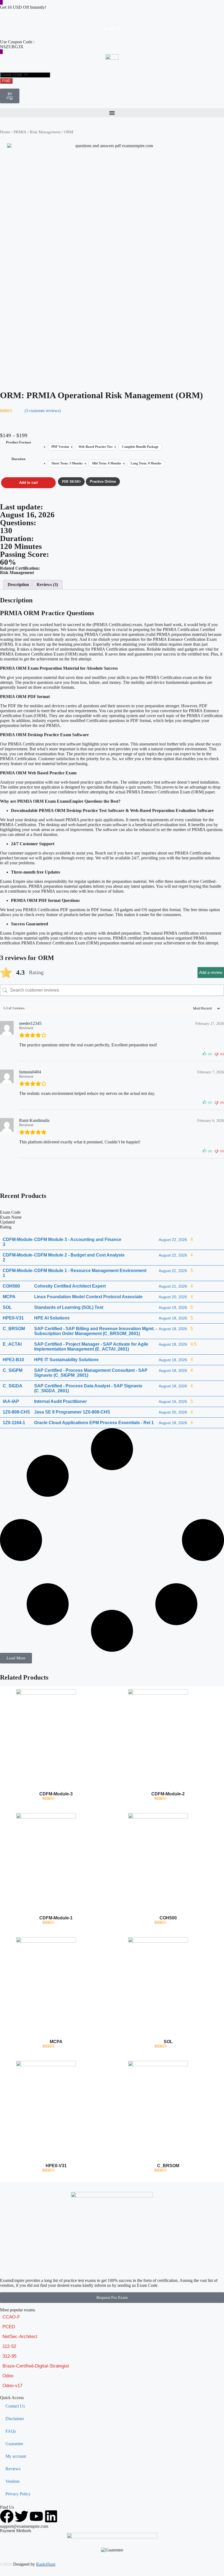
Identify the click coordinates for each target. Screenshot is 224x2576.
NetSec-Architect (20, 2337)
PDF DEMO (71, 481)
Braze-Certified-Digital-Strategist (36, 2366)
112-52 (9, 2346)
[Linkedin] (51, 2516)
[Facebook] (7, 2516)
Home (5, 132)
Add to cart (28, 483)
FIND (6, 81)
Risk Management (45, 132)
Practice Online (103, 481)
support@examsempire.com (24, 2526)
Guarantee (14, 2444)
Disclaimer (15, 2419)
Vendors (13, 2481)
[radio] (60, 447)
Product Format (18, 442)
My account (16, 2456)
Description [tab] (18, 585)
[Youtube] (36, 2516)
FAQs (11, 2431)
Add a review (211, 972)
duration (18, 459)
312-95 (9, 2356)
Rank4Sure (46, 2564)
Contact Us (15, 2406)
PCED (9, 2327)
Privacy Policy (18, 2494)
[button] (112, 113)
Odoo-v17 (12, 2386)
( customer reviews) (43, 411)
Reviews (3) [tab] (47, 585)
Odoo (8, 2376)
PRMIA (20, 132)
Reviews (13, 2469)
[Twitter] (22, 2516)
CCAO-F (11, 2317)
